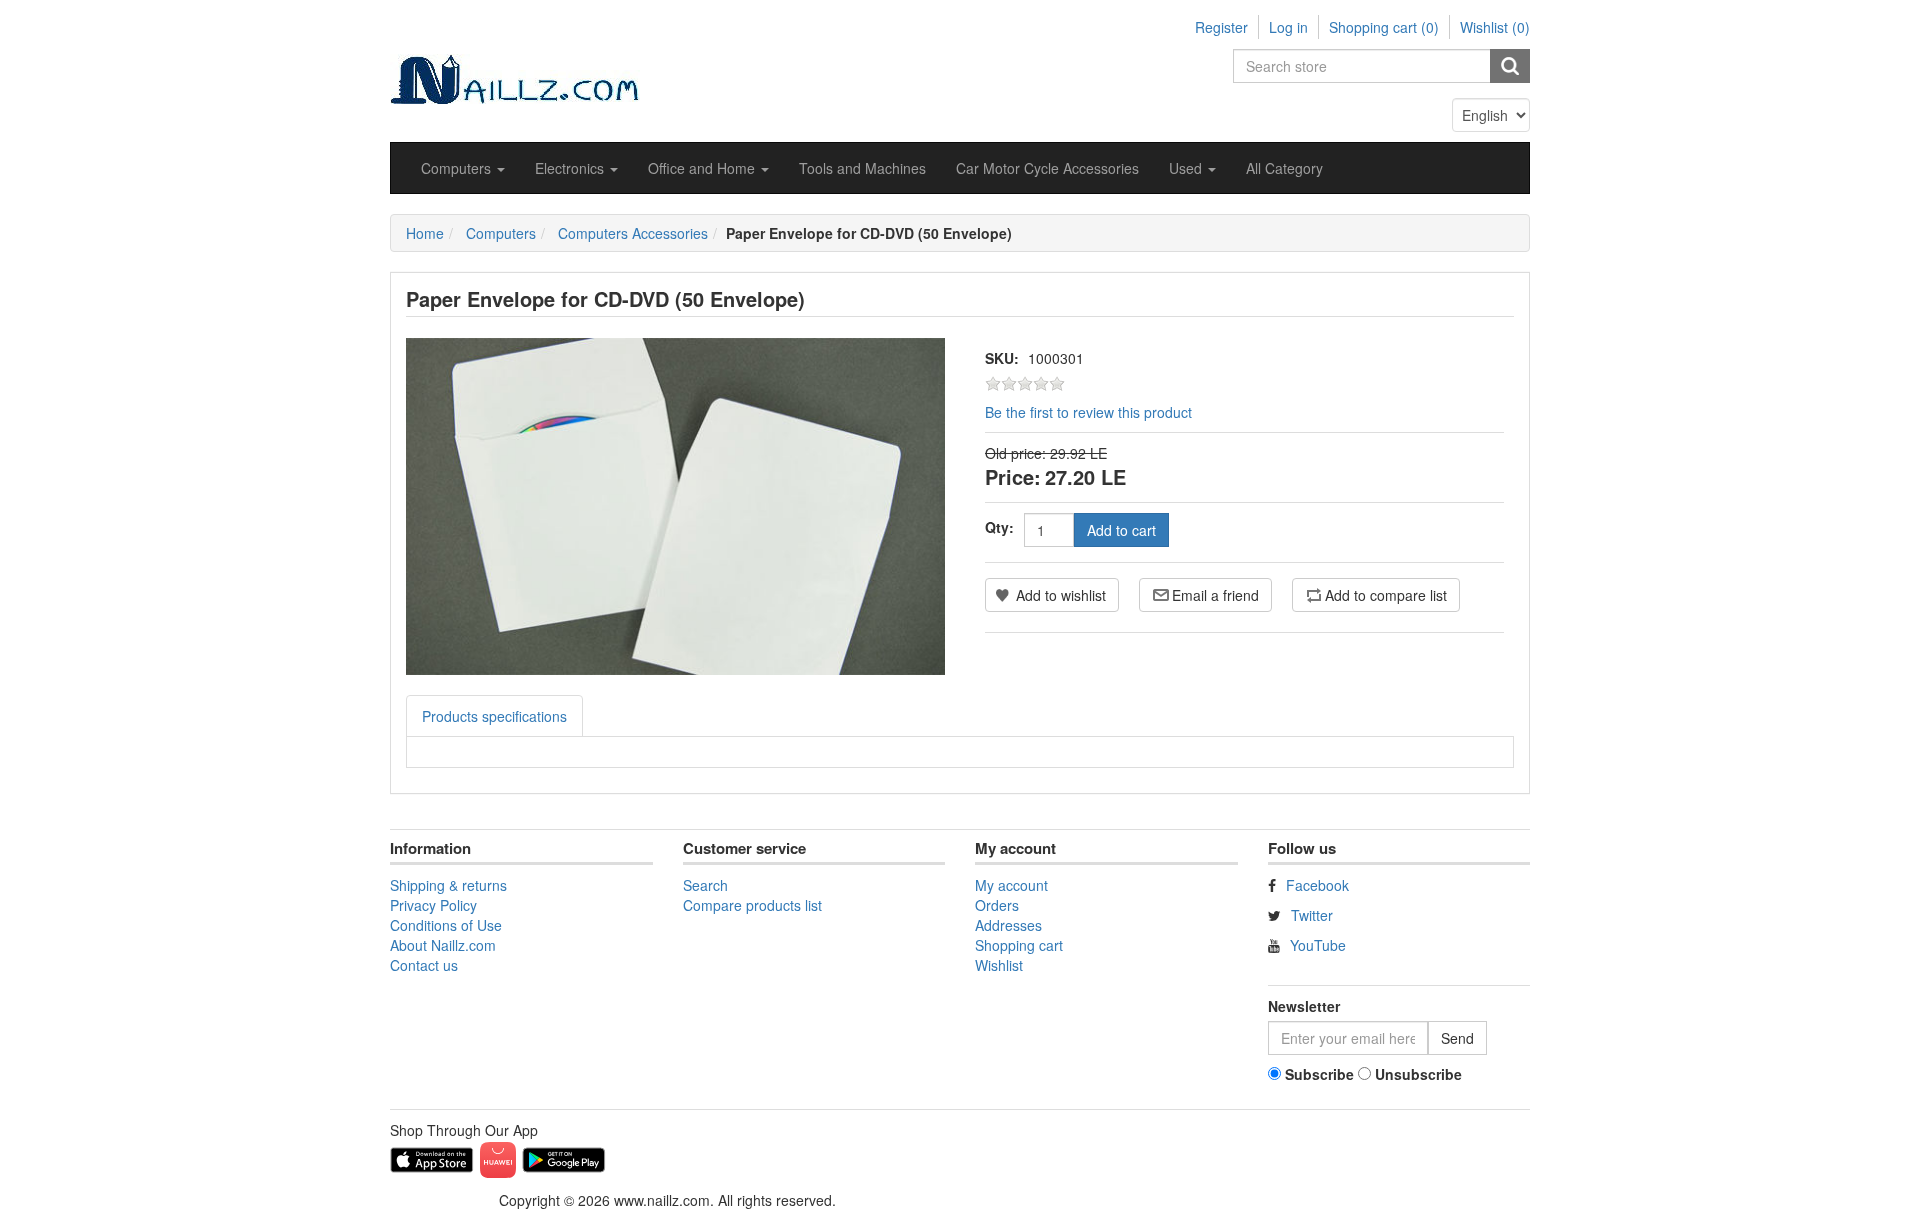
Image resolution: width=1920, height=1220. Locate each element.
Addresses (1008, 925)
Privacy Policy (433, 905)
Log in (1288, 27)
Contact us (424, 965)
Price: (1013, 476)
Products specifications (494, 716)
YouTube (1318, 945)
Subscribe (1319, 1074)
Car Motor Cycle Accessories (1047, 168)
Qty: (999, 527)
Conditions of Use (446, 925)
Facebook (1317, 885)
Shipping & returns (448, 885)
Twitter (1312, 915)
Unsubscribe (1418, 1074)
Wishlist (999, 965)
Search (705, 885)
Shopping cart (1019, 945)
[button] (463, 168)
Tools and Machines (862, 168)
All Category (1284, 168)
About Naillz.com (443, 945)
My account (1011, 885)
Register (1221, 27)
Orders (997, 905)
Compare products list (752, 905)
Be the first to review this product (1088, 412)
